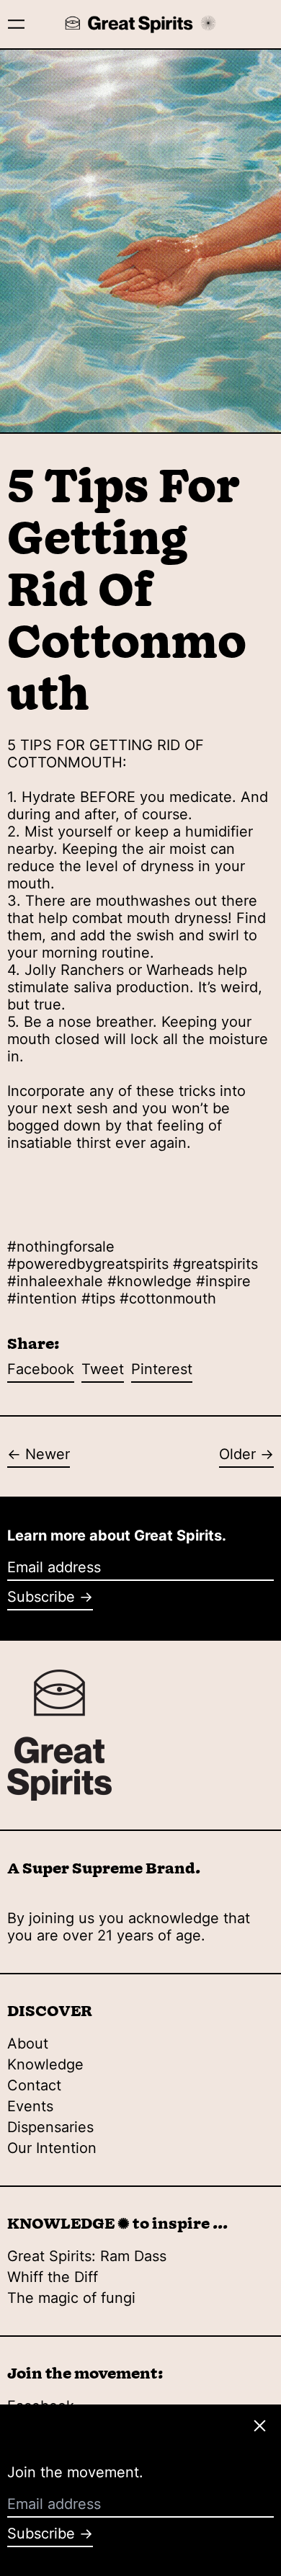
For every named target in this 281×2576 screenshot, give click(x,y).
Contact (34, 2085)
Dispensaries (50, 2127)
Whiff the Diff (53, 2277)
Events (30, 2106)
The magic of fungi (71, 2298)
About (28, 2044)
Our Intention (52, 2148)
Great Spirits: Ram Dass (87, 2256)
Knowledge (45, 2064)
